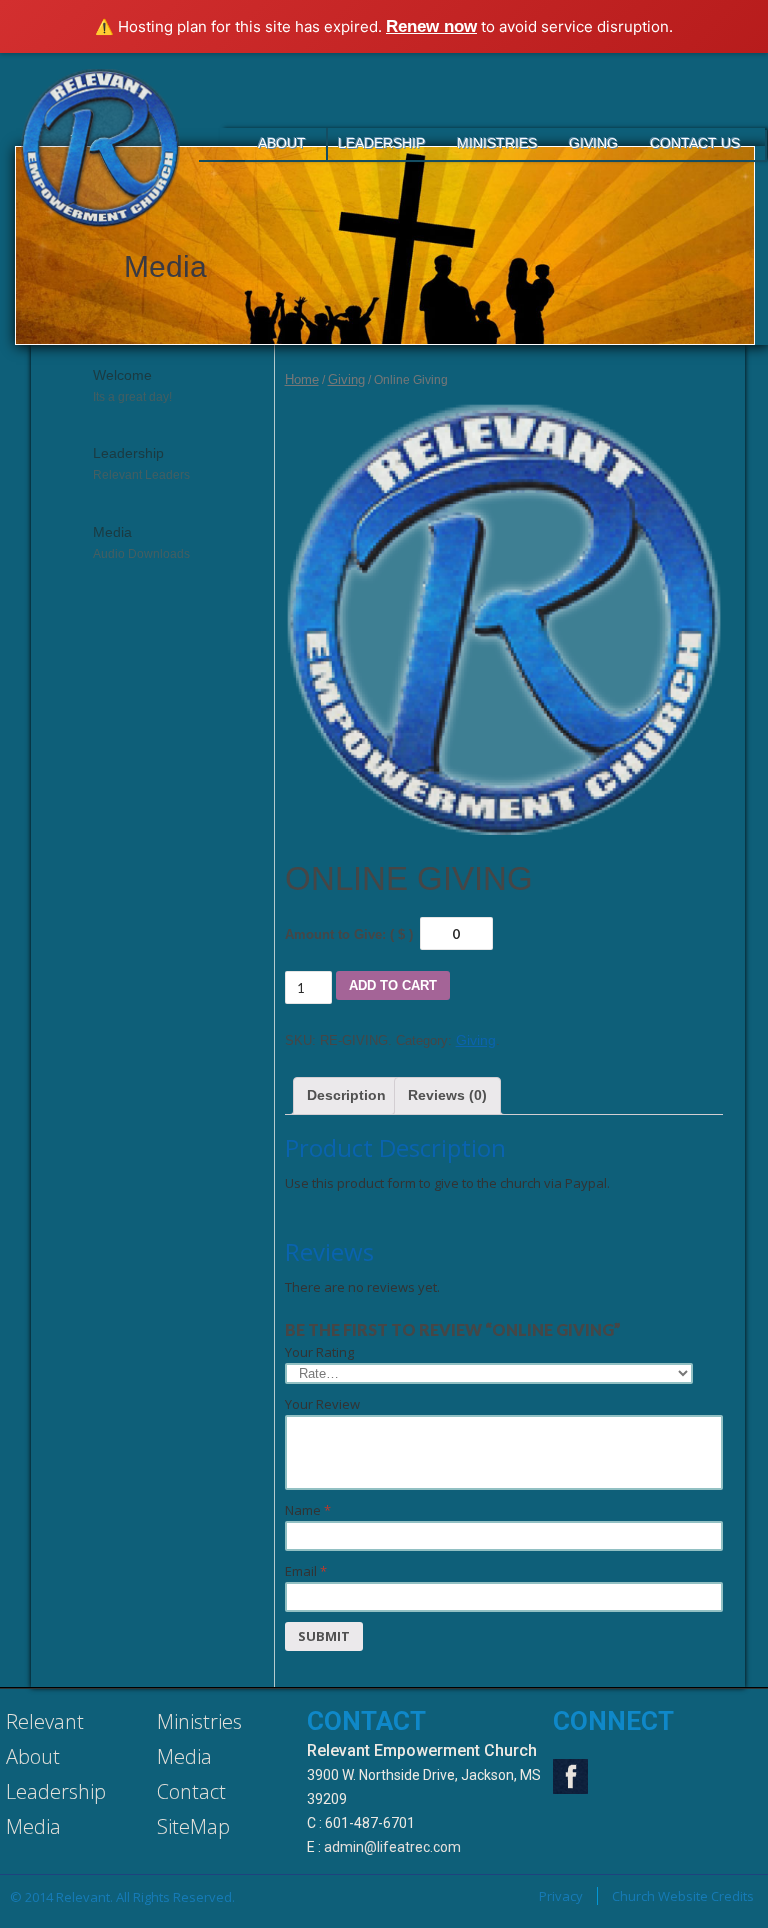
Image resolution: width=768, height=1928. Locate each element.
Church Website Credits (683, 1896)
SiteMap (193, 1826)
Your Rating (319, 1352)
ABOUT (282, 143)
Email (306, 1571)
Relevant (45, 1721)
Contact (191, 1791)
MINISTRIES (497, 143)
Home (302, 379)
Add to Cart (393, 985)
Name (308, 1510)
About (33, 1756)
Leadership (56, 1791)
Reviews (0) (447, 1095)
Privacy (561, 1896)
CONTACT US (695, 143)
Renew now (431, 26)
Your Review (322, 1404)
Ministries (199, 1721)
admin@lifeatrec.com (392, 1847)
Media (33, 1826)
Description (346, 1095)
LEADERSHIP (381, 143)
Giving (593, 143)
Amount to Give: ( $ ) (351, 934)
